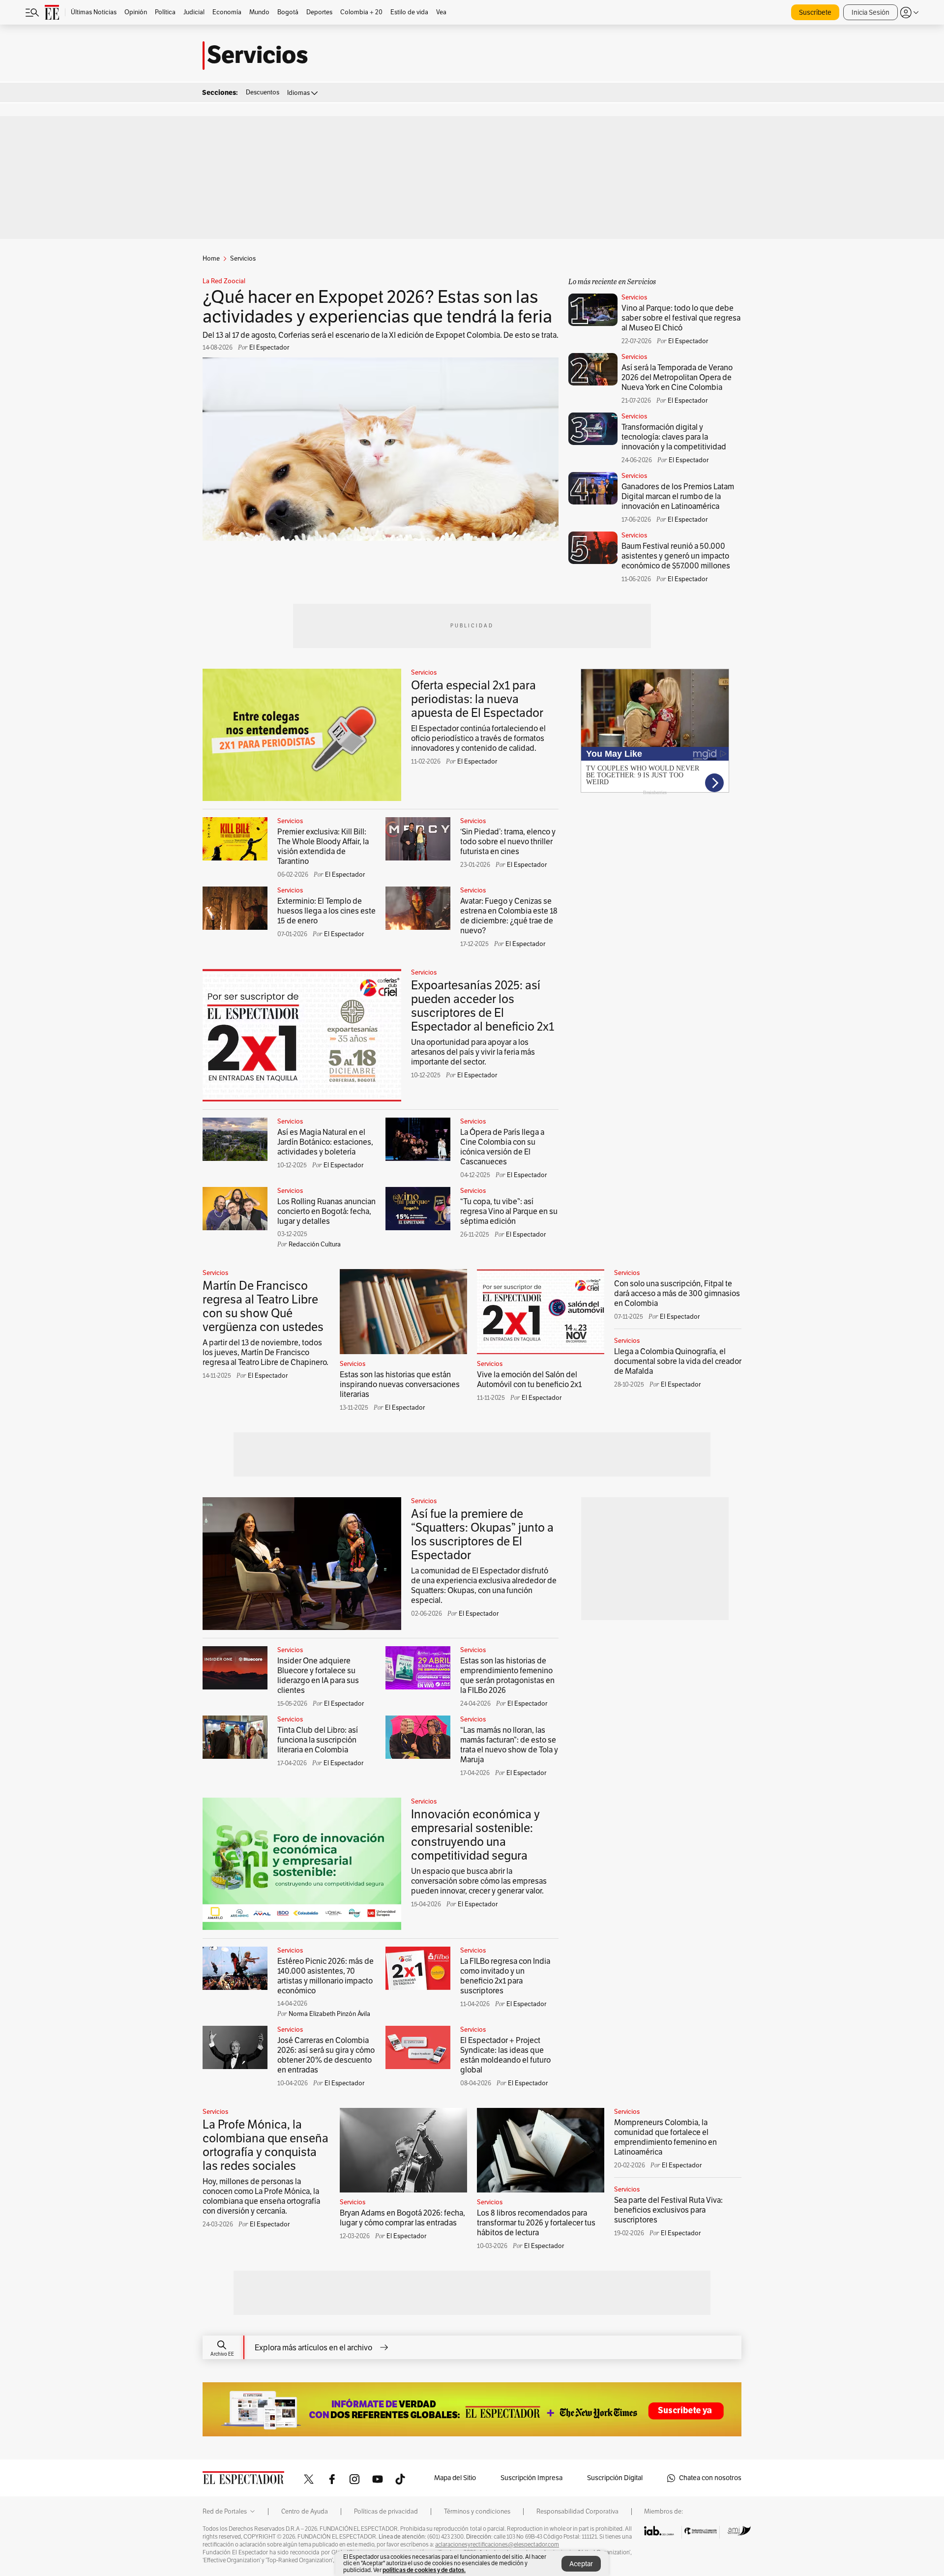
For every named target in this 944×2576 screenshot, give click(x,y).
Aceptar (581, 2564)
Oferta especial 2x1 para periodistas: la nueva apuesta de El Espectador (477, 699)
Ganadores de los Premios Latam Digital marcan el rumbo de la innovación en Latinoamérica (678, 497)
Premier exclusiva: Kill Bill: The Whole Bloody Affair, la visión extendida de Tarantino (323, 847)
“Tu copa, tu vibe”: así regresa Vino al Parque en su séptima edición (509, 1212)
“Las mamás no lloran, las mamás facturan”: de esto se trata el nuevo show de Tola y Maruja (509, 1745)
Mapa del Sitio (455, 2478)
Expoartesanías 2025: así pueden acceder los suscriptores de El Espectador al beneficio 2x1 (483, 1006)
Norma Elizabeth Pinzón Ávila (329, 2014)
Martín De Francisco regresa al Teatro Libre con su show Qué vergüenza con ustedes (263, 1306)
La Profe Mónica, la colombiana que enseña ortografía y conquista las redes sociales (265, 2145)
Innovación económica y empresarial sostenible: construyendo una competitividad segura (475, 1835)
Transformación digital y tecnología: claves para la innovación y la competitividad (674, 437)
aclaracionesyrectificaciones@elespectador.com (497, 2545)
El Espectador (477, 762)
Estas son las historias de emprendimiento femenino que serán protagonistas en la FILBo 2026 (507, 1676)
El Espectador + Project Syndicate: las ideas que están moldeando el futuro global (505, 2055)
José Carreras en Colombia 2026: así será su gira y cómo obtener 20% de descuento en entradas (326, 2055)
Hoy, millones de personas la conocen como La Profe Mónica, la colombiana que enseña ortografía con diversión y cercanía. (261, 2196)
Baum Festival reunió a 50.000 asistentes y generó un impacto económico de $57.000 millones (676, 556)
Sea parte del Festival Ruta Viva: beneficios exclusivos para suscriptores (668, 2210)
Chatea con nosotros (710, 2478)
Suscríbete (815, 13)
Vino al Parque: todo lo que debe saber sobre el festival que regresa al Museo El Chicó (681, 318)
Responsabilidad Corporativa (577, 2512)
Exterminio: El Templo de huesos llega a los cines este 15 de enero (326, 911)
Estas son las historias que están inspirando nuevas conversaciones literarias (400, 1385)
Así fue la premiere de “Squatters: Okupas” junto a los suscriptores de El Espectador (482, 1535)
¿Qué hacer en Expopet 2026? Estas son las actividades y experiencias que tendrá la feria (377, 307)
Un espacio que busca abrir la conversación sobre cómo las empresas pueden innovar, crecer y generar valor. (479, 1881)
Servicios (634, 297)
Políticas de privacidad (386, 2512)
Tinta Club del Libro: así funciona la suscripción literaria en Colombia (318, 1740)
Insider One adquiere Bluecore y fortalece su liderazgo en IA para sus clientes (318, 1676)
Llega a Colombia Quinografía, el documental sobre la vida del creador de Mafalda (678, 1362)
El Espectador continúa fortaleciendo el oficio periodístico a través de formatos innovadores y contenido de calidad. (478, 739)
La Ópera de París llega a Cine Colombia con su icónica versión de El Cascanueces (502, 1147)
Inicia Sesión (870, 13)
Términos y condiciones (477, 2512)
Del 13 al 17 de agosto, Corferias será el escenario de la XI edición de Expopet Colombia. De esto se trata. (381, 335)
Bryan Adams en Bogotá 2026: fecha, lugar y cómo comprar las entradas (402, 2218)
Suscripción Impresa (531, 2478)
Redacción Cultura (315, 1244)
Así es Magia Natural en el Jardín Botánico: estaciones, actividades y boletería (325, 1142)
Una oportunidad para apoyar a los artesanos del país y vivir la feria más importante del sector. (473, 1052)
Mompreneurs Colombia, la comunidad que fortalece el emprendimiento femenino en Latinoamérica (665, 2137)
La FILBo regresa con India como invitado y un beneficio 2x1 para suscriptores (505, 1976)
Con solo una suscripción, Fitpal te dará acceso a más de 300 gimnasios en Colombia (677, 1294)
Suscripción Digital (615, 2478)
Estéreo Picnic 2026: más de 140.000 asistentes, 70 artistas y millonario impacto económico (325, 1976)
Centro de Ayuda (305, 2512)
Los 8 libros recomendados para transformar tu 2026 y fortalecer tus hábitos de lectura (536, 2223)
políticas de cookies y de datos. (424, 2570)
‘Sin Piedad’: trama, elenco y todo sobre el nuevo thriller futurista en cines (508, 842)
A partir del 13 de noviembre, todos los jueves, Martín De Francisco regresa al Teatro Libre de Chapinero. (265, 1353)
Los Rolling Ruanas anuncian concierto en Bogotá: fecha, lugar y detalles (326, 1212)
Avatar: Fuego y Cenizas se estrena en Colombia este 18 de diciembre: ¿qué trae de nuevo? (509, 916)
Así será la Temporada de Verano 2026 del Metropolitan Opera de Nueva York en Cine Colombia (677, 378)
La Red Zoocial (224, 281)
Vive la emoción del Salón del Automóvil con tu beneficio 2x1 (529, 1380)
